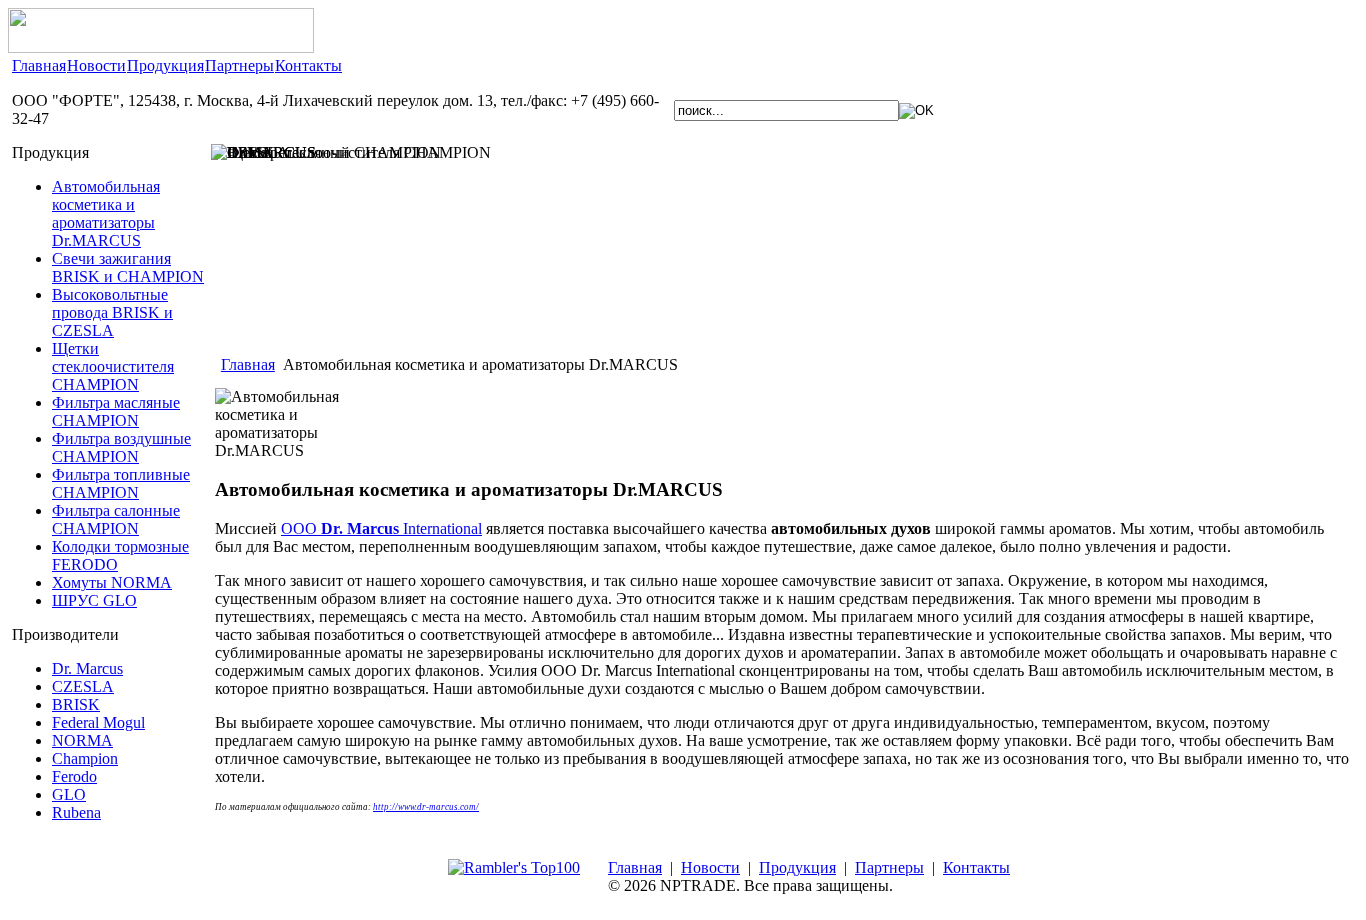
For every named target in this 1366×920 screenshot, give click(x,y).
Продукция (165, 65)
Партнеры (239, 65)
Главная (39, 65)
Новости (96, 65)
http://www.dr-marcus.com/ (426, 807)
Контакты (308, 65)
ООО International (381, 528)
